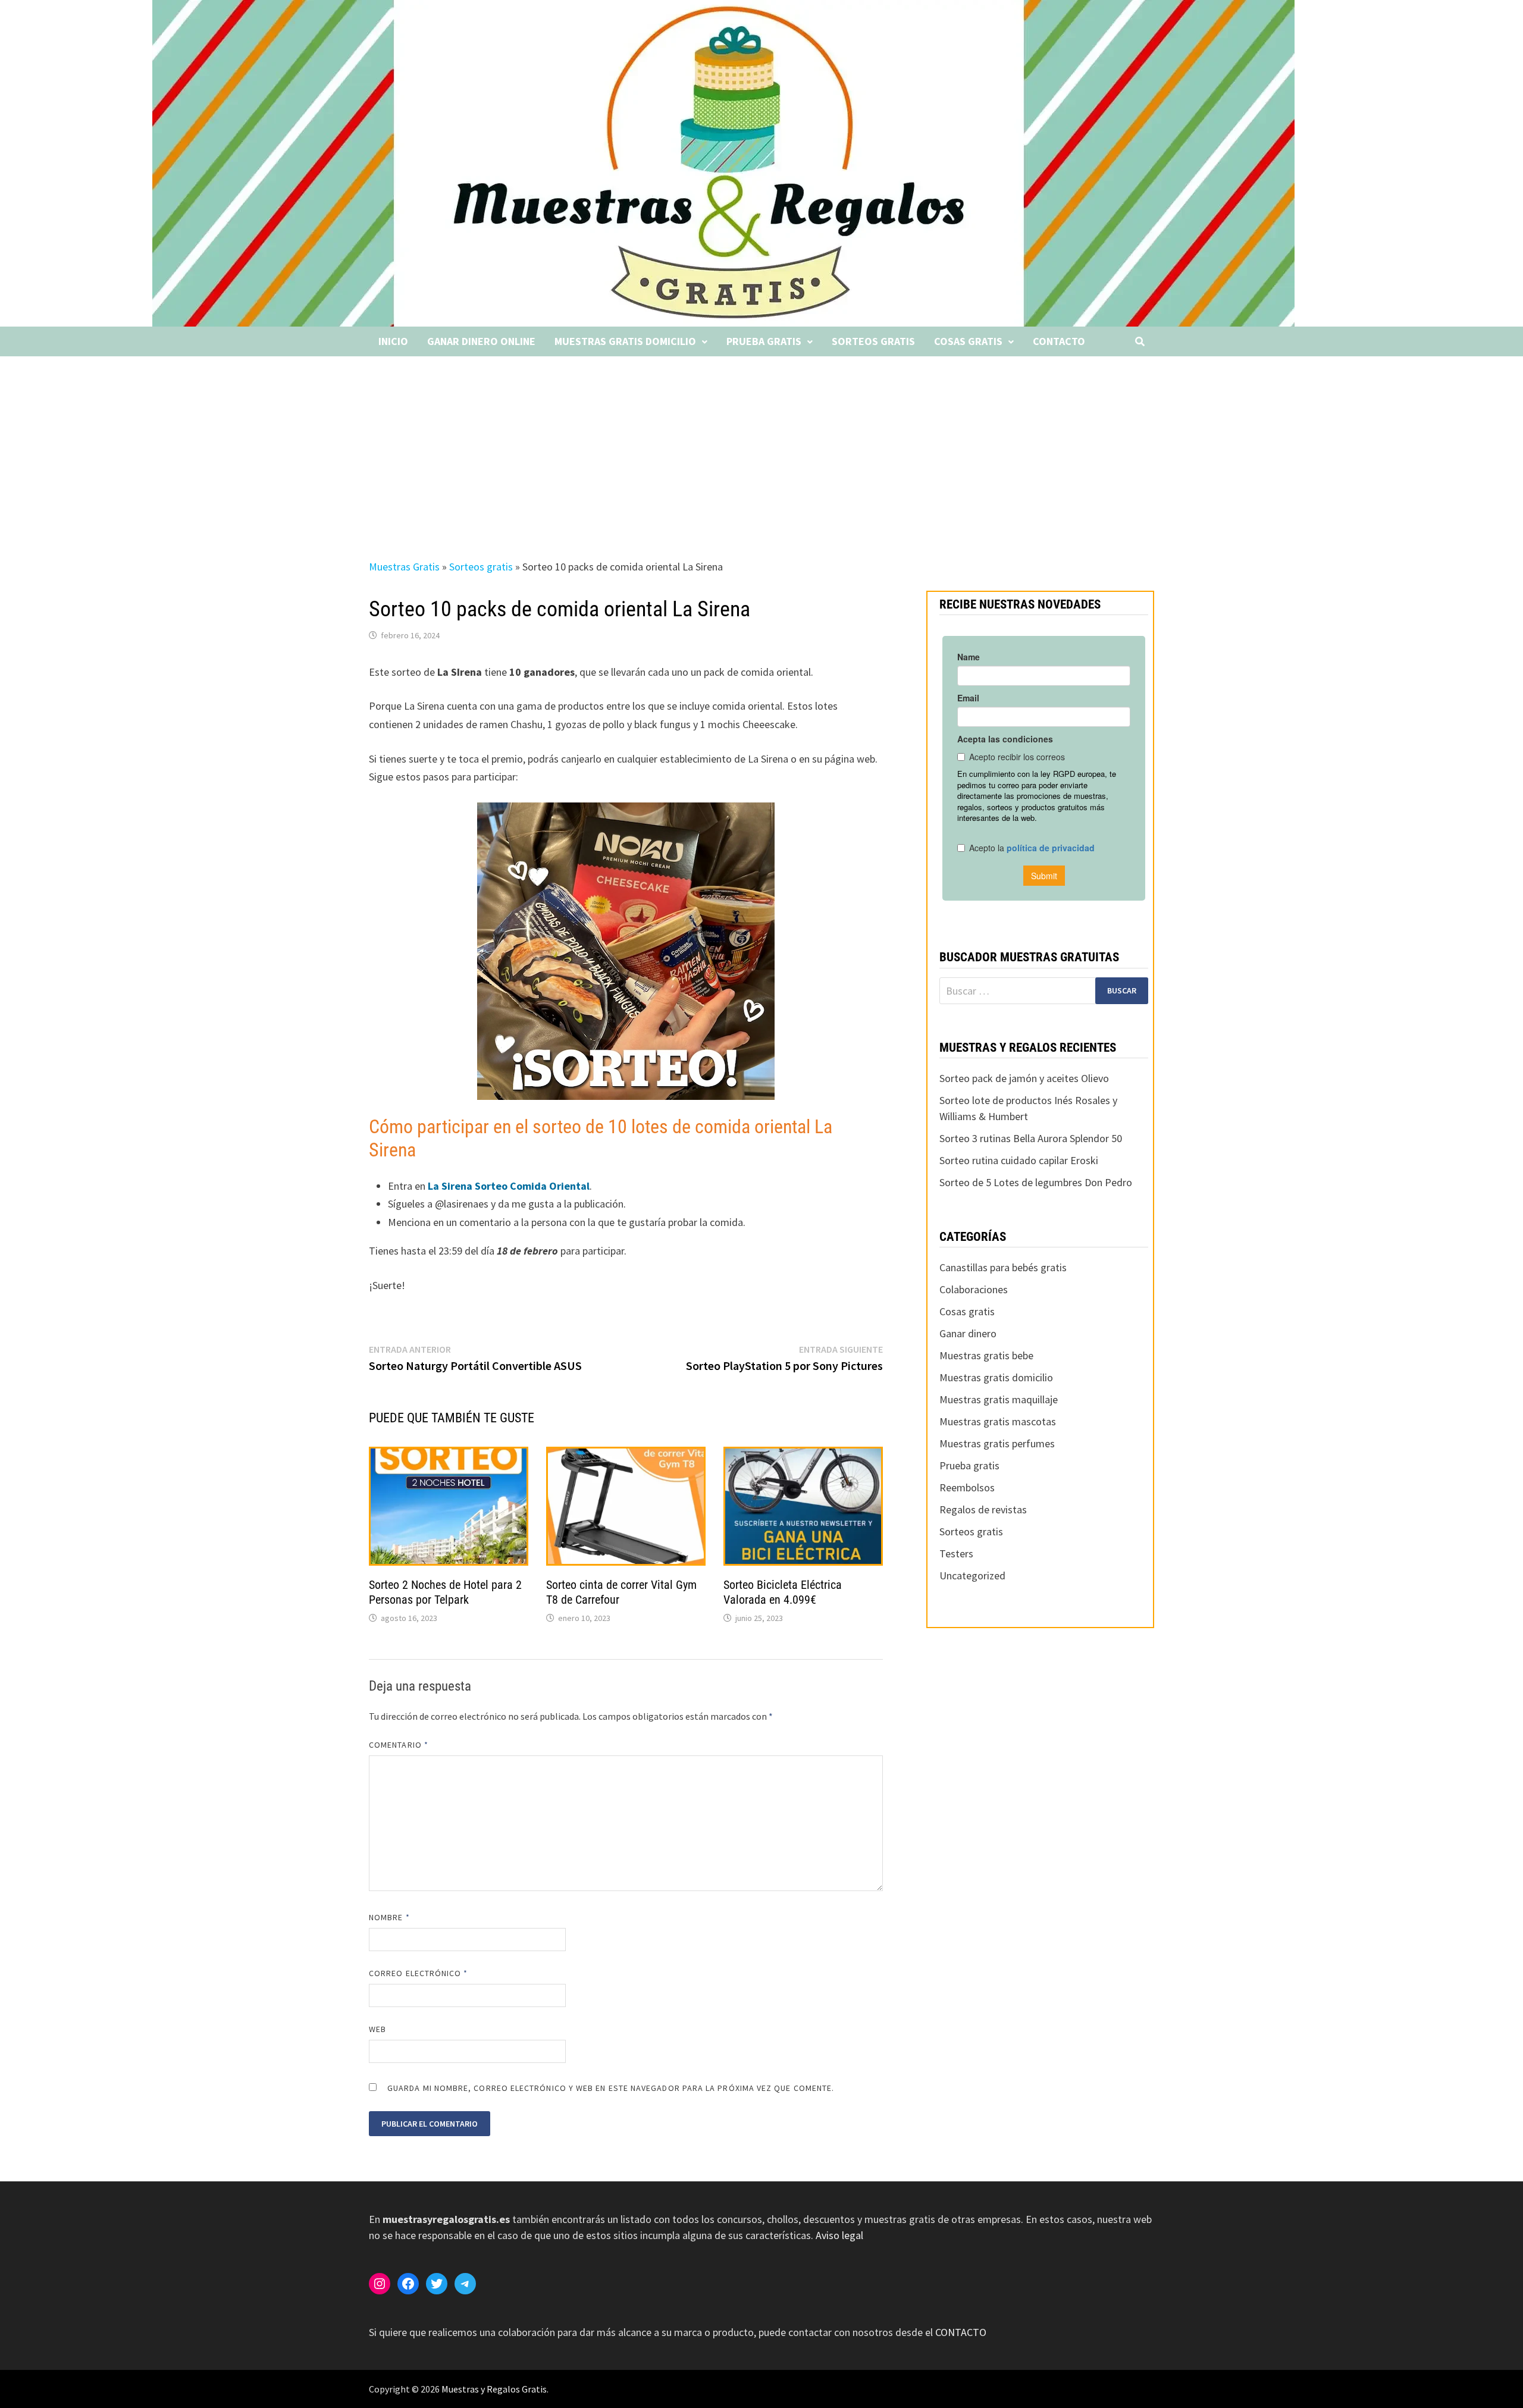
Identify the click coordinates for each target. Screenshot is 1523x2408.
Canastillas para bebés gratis (1003, 1267)
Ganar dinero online (481, 341)
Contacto (1059, 341)
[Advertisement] (761, 446)
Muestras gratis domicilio (625, 341)
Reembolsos (967, 1487)
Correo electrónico (419, 1973)
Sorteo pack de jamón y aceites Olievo (1024, 1078)
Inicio (393, 341)
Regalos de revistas (983, 1509)
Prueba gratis (764, 341)
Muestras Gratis (404, 567)
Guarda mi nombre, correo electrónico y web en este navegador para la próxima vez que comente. (611, 2088)
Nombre (389, 1917)
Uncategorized (972, 1575)
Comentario (399, 1745)
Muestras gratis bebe (986, 1355)
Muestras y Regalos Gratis (494, 2389)
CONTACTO (961, 2332)
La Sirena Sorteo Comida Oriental (507, 1186)
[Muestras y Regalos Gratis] (723, 162)
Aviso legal (839, 2235)
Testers (956, 1553)
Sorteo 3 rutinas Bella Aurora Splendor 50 (1031, 1138)
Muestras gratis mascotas (998, 1421)
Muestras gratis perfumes (997, 1443)
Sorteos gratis (873, 341)
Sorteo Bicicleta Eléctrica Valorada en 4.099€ (783, 1592)
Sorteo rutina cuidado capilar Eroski (1019, 1160)
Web (377, 2029)
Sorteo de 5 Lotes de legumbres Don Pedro (1036, 1182)
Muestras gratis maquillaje (999, 1399)
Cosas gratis (968, 341)
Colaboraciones (974, 1289)
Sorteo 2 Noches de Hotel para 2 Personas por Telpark (445, 1592)
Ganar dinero (968, 1333)
